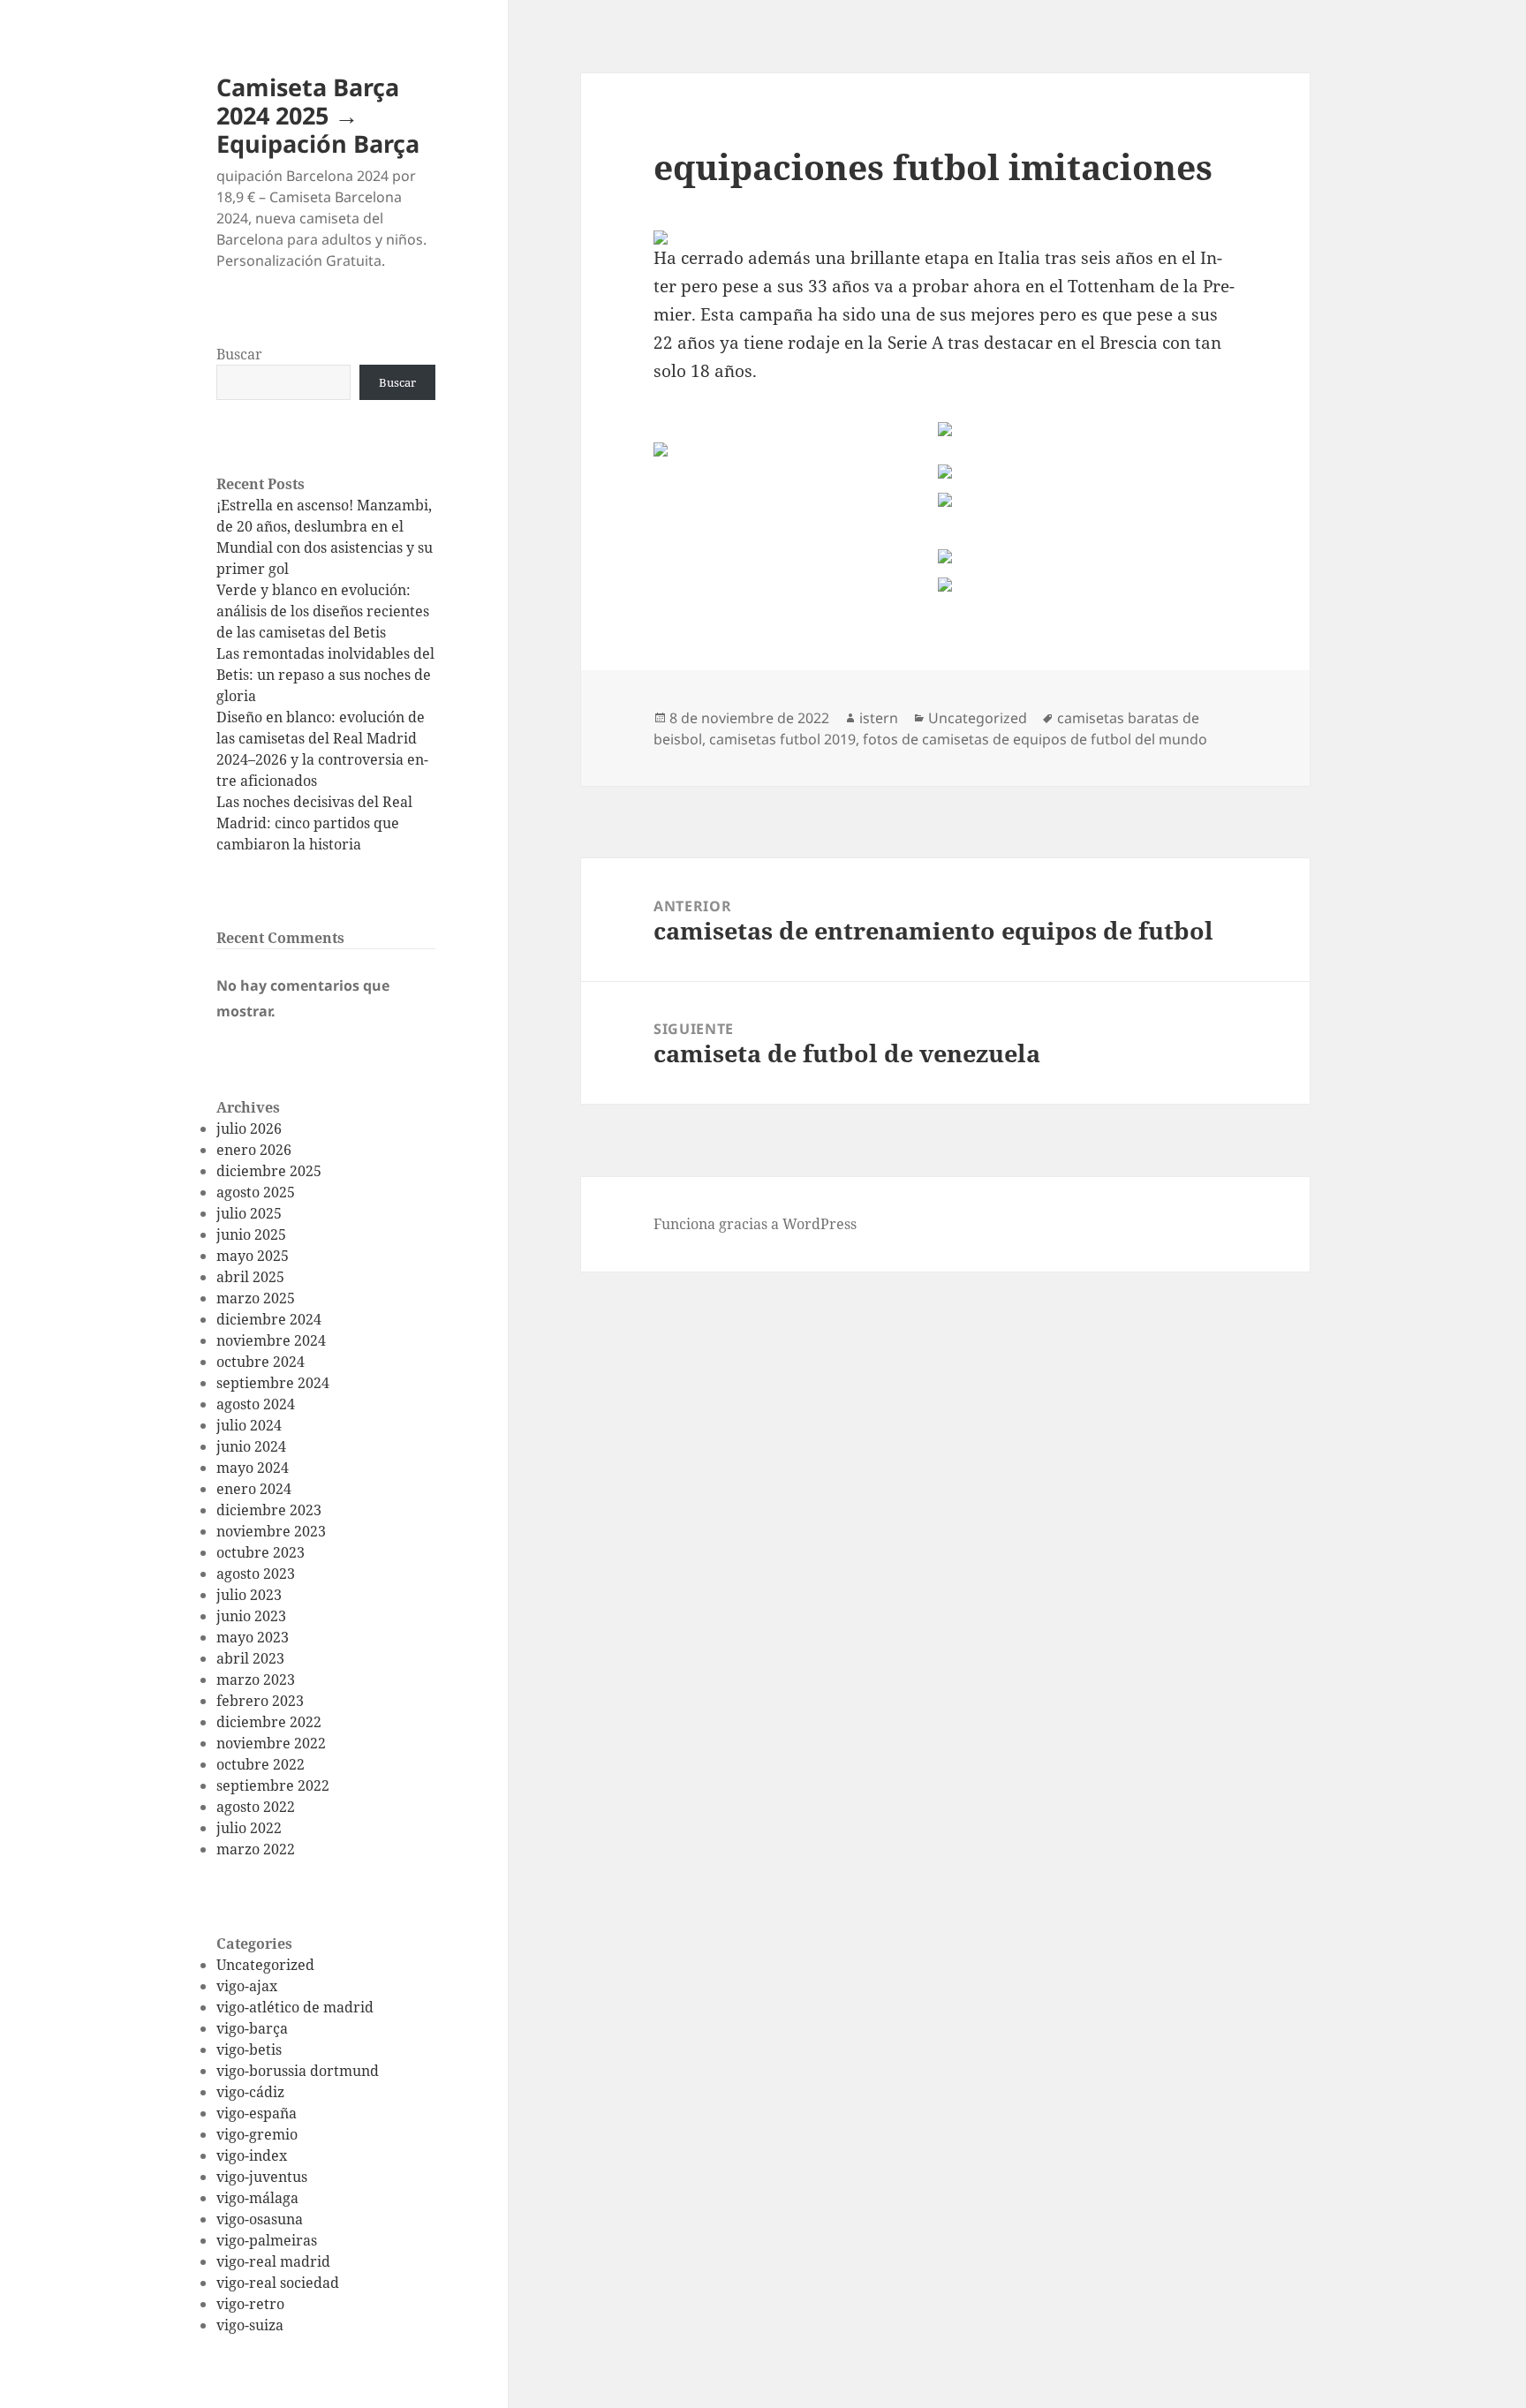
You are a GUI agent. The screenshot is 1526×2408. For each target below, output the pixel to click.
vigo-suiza (250, 2325)
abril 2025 (250, 1277)
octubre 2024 (261, 1362)
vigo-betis (249, 2049)
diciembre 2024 (269, 1319)
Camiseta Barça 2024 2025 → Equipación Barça (318, 115)
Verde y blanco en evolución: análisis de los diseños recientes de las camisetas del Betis (323, 611)
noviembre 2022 (271, 1743)
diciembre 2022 (269, 1722)
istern (879, 718)
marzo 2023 (256, 1680)
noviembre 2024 (271, 1340)
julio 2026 (249, 1129)
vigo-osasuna (260, 2219)
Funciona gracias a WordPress (755, 1224)
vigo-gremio (257, 2134)
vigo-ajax (247, 1986)
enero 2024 (254, 1489)
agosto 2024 (256, 1404)
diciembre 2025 (269, 1171)
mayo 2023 (253, 1637)
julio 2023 (249, 1595)
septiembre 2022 (273, 1785)
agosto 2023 (256, 1574)
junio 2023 (251, 1616)
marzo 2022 (256, 1849)
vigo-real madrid (273, 2261)
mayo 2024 (253, 1468)
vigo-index (252, 2155)
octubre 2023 (261, 1552)
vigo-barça (252, 2028)
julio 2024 (249, 1425)
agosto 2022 (256, 1807)
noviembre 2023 (271, 1531)
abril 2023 (250, 1658)
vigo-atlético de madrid (295, 2007)
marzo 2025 (256, 1298)
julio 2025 (249, 1213)
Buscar (239, 354)
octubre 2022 (261, 1764)
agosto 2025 (256, 1192)
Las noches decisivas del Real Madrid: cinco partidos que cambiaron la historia (314, 823)
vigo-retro (250, 2304)
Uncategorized (265, 1965)
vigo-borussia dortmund (298, 2071)
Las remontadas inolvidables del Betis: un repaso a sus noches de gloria (325, 675)
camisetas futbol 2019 (782, 739)
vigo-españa (257, 2113)
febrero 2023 (260, 1701)
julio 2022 (249, 1828)
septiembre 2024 (273, 1383)
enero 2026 (254, 1150)
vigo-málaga (257, 2198)
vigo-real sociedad (278, 2283)
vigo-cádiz (250, 2092)
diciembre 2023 (269, 1510)
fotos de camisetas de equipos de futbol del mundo (1035, 739)
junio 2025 (251, 1234)
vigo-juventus (262, 2177)
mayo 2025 (253, 1256)
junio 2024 (251, 1446)
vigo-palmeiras (267, 2240)
